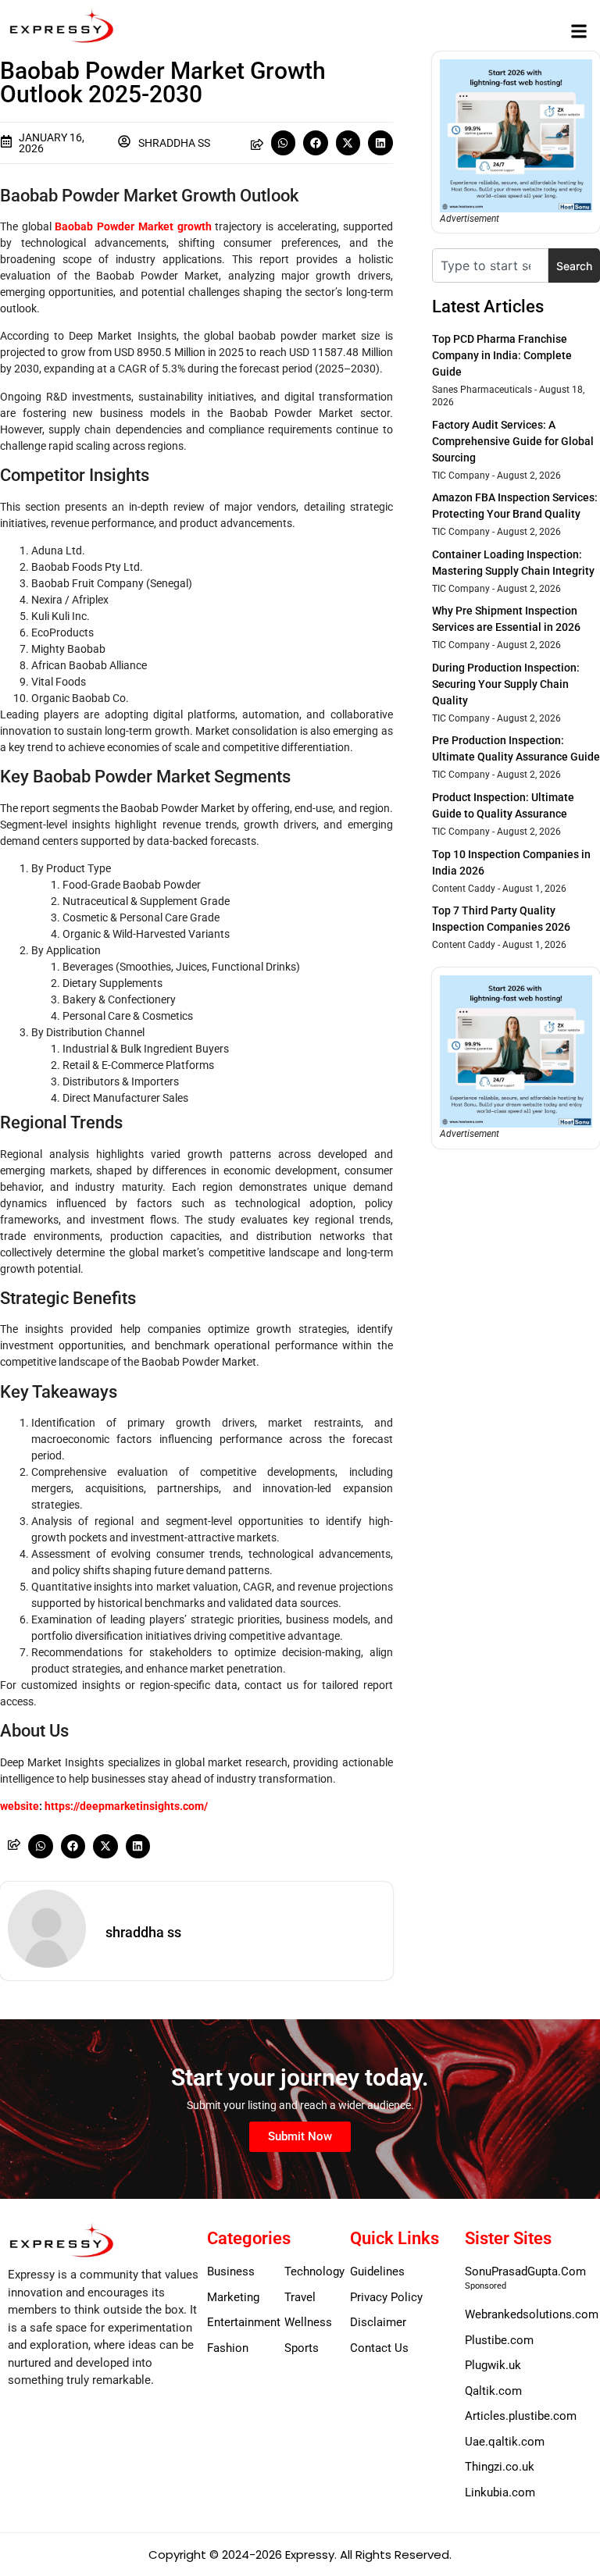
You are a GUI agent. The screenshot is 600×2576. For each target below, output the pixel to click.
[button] (579, 31)
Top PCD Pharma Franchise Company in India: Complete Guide (502, 355)
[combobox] (490, 265)
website (20, 1806)
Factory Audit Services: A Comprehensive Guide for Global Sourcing (513, 441)
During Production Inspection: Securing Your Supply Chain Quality (506, 684)
